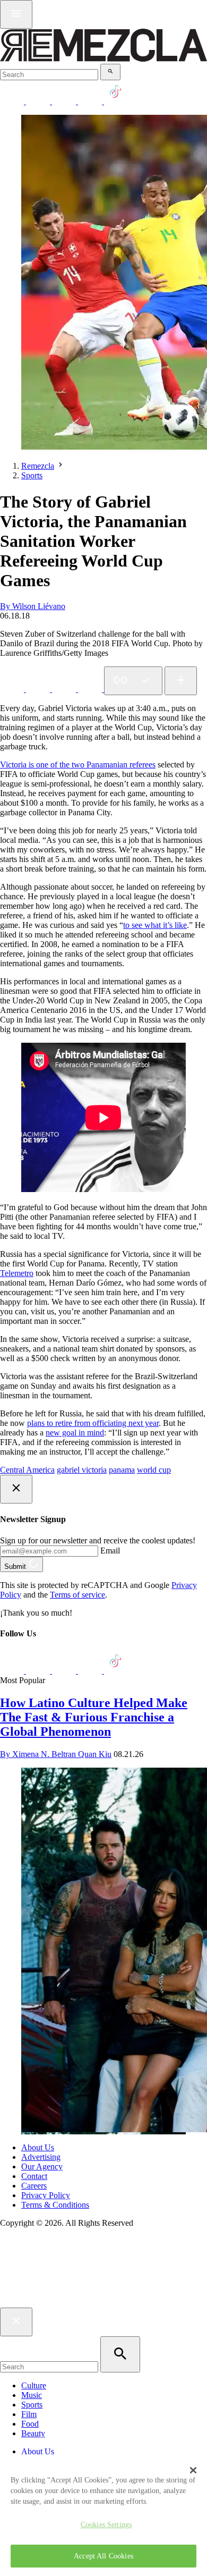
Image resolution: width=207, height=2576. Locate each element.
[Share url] (181, 681)
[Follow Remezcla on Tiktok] (116, 1671)
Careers (34, 2186)
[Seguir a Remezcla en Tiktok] (116, 101)
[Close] (193, 2470)
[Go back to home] (103, 2303)
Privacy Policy (46, 2195)
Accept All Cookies (103, 2556)
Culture (34, 2385)
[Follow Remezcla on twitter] (39, 101)
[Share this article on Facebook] (39, 689)
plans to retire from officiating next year (93, 1423)
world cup (154, 1470)
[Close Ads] (16, 1489)
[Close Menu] (16, 2322)
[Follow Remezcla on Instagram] (65, 101)
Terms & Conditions (55, 2205)
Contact (34, 2176)
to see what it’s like (155, 925)
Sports (32, 475)
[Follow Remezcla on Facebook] (13, 101)
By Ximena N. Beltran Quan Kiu (56, 1754)
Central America (27, 1470)
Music (32, 2395)
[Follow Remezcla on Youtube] (91, 1671)
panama (122, 1470)
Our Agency (42, 2167)
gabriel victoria (82, 1470)
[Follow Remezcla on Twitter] (39, 1671)
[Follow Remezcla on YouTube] (91, 101)
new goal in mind (75, 1433)
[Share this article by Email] (91, 689)
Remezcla (38, 466)
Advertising (41, 2157)
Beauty (33, 2433)
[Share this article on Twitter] (65, 689)
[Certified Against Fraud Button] (38, 2267)
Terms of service (77, 1595)
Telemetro (17, 1273)
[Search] (110, 72)
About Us (38, 2147)
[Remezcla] (103, 59)
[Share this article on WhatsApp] (13, 689)
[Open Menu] (16, 14)
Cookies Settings (106, 2524)
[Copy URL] (133, 681)
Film (29, 2414)
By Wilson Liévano (33, 606)
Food (30, 2424)
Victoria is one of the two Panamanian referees (78, 765)
